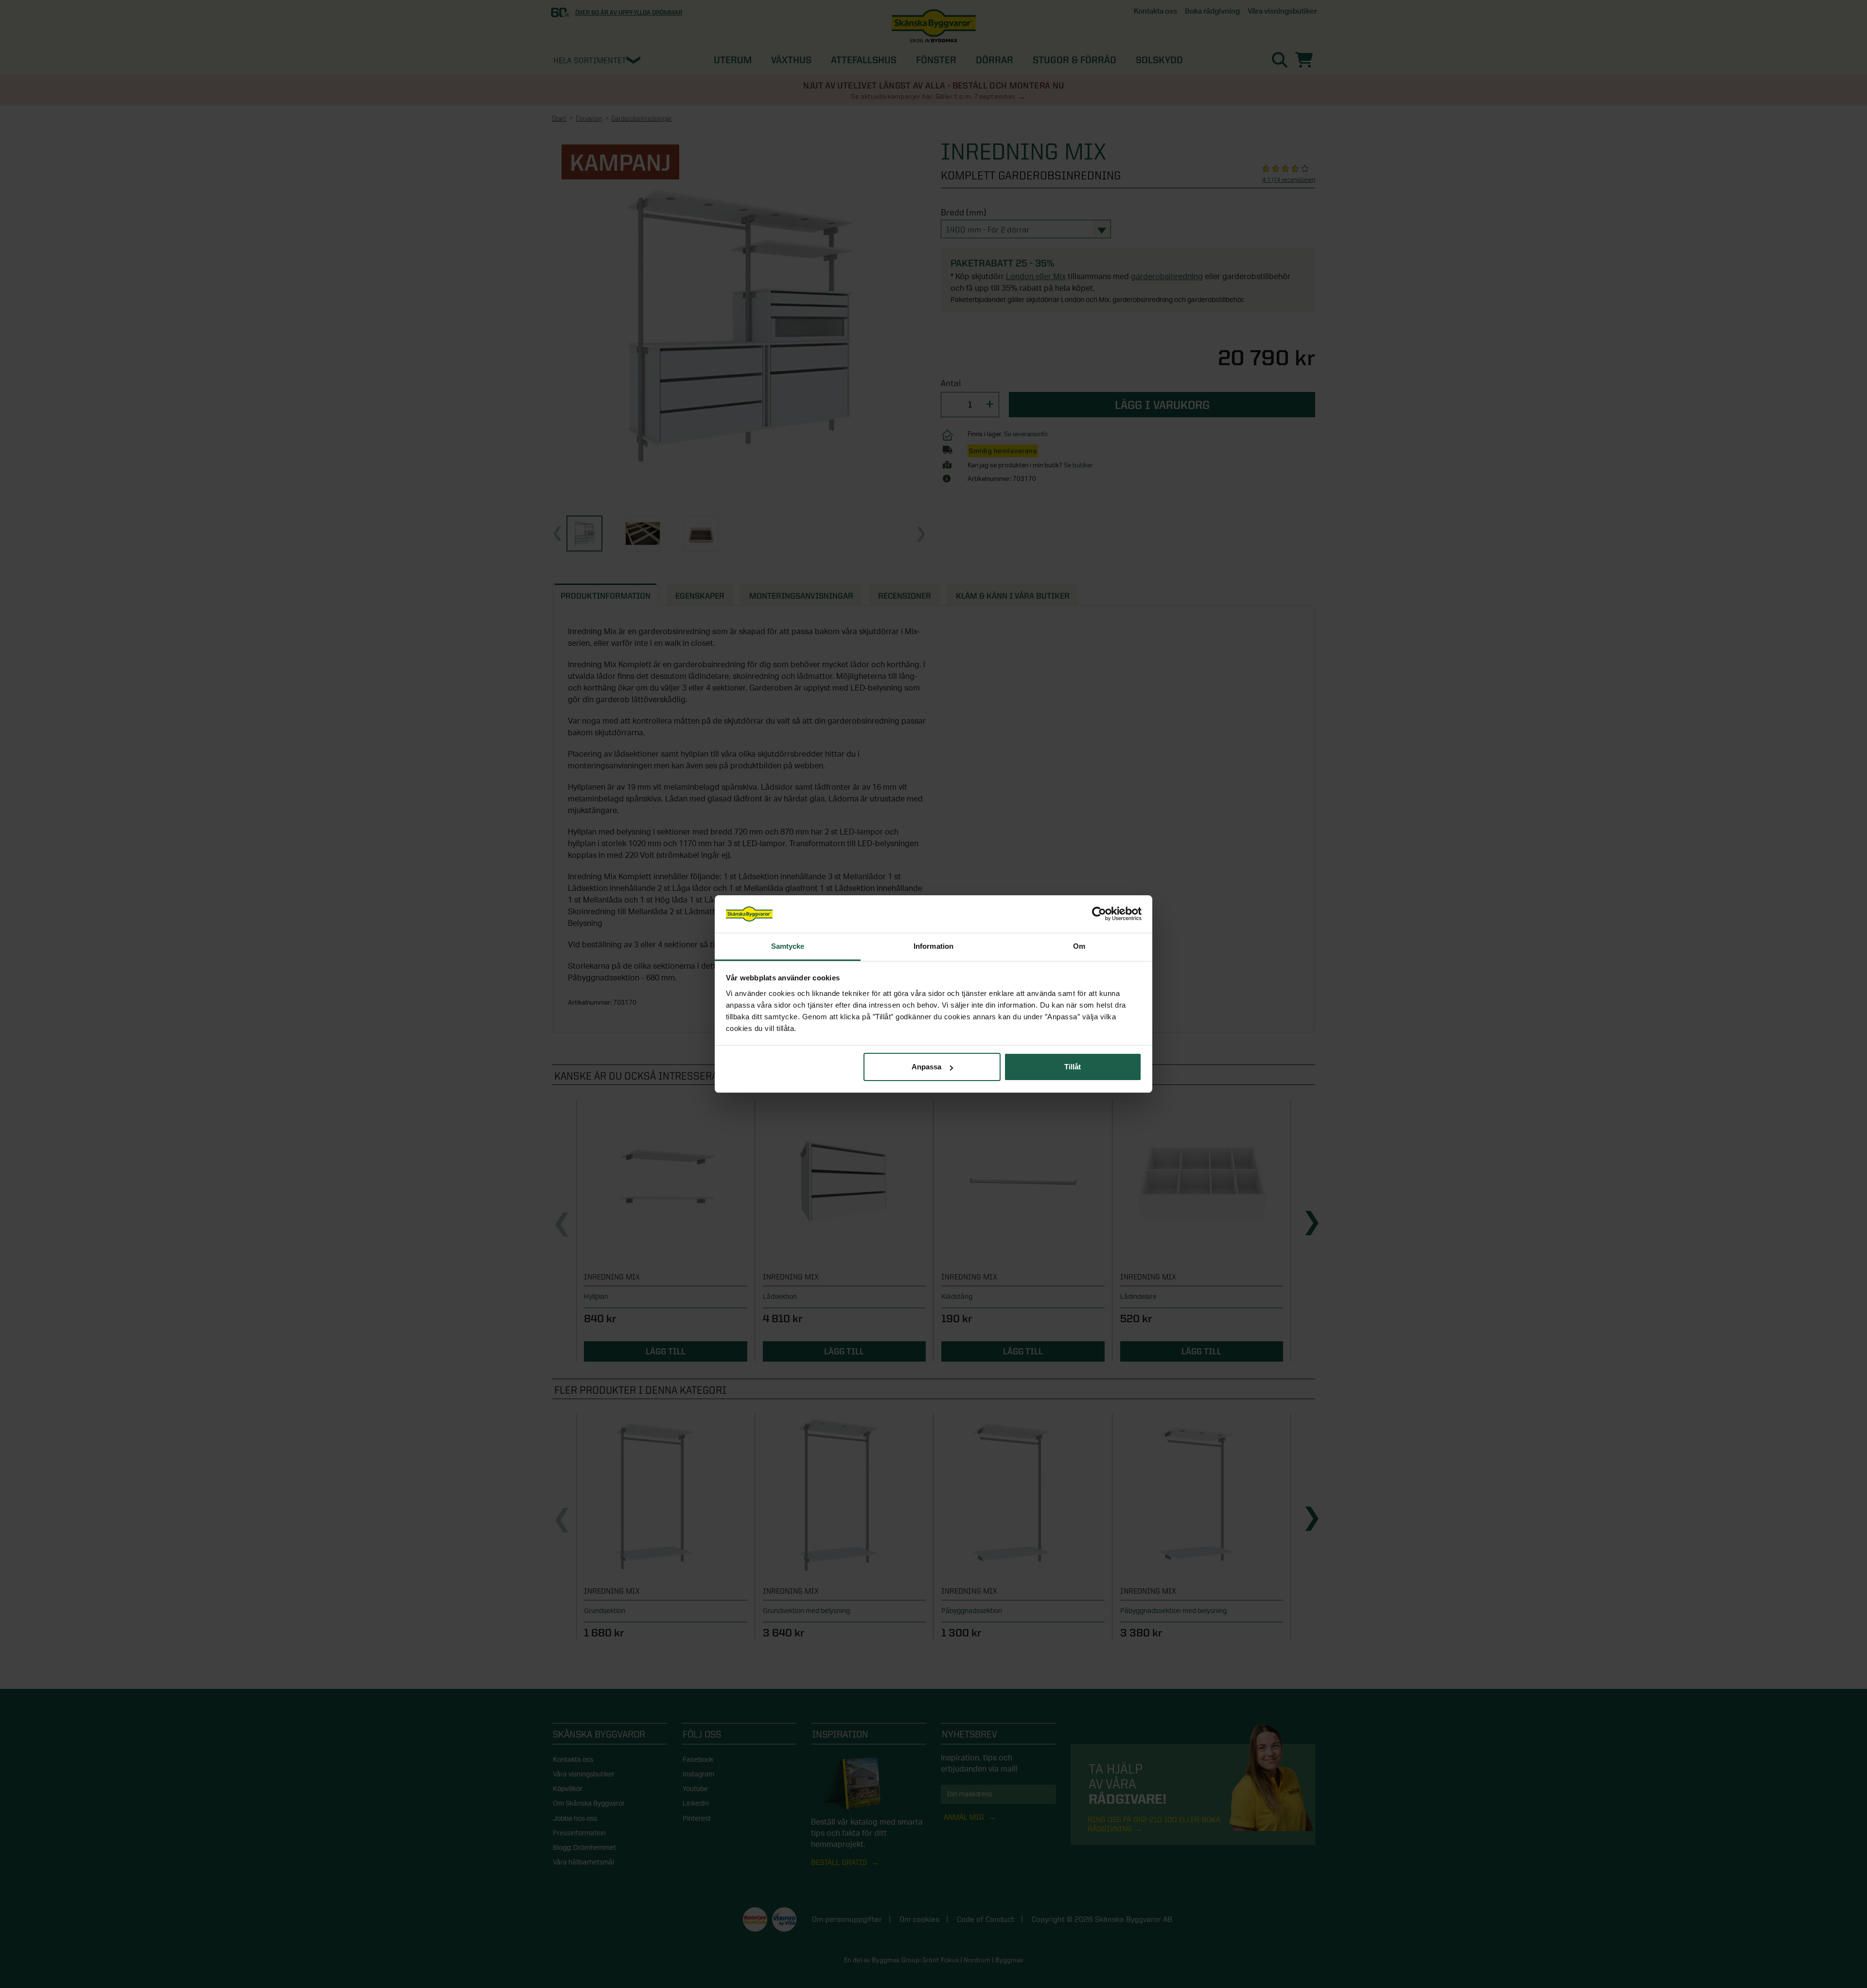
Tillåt (1073, 1067)
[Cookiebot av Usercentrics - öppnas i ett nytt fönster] (1099, 914)
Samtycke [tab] (788, 946)
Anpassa (926, 1067)
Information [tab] (933, 946)
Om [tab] (1079, 946)
